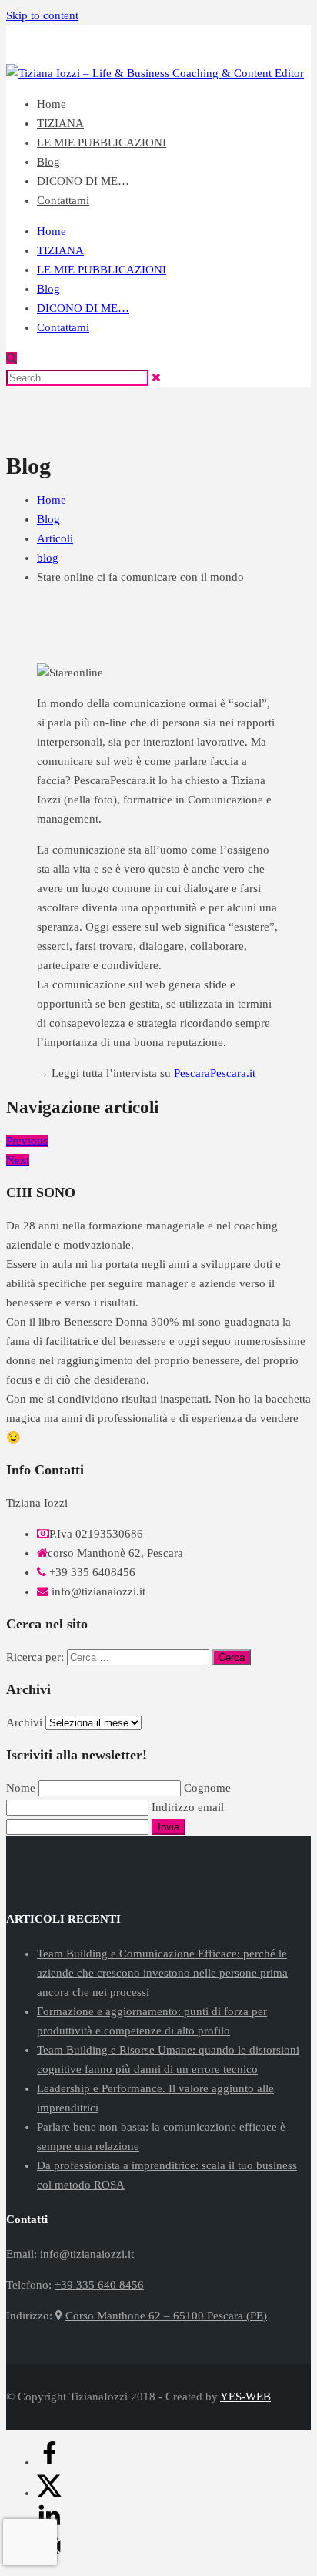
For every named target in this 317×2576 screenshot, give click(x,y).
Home (52, 104)
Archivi (24, 1722)
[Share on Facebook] (49, 2462)
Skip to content (42, 15)
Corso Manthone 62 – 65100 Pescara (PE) (166, 2316)
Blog (48, 162)
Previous (27, 1141)
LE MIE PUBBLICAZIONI (102, 143)
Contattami (63, 200)
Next (18, 1160)
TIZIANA (60, 123)
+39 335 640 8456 (158, 54)
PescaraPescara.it (215, 1073)
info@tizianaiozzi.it (264, 54)
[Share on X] (49, 2493)
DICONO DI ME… (83, 181)
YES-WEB (245, 2397)
